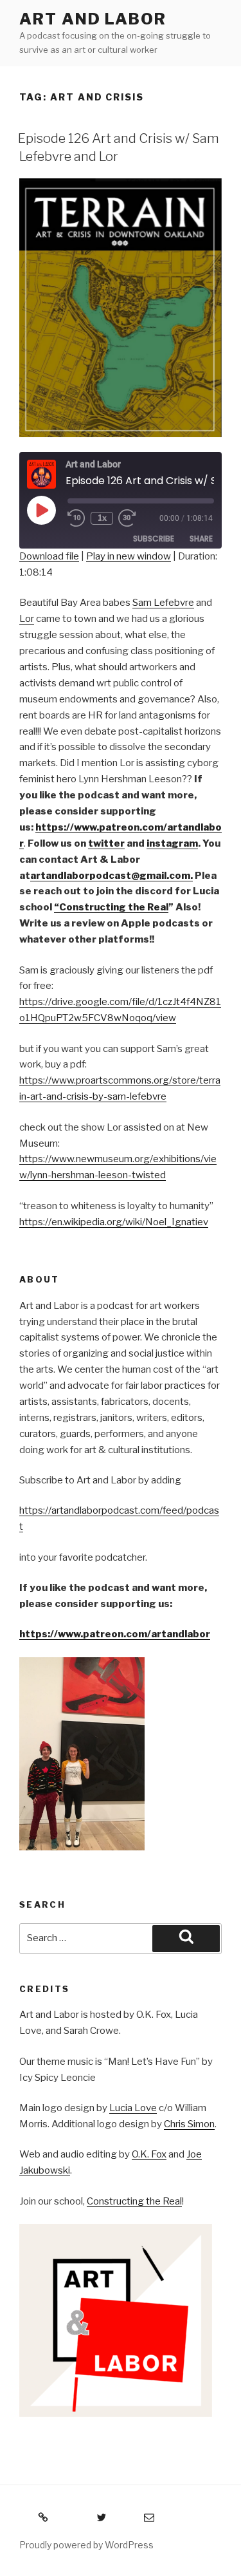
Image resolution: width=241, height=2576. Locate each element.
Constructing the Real (134, 2201)
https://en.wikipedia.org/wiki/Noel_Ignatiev (114, 1222)
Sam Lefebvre (163, 603)
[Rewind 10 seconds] (76, 518)
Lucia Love (133, 2108)
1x (102, 518)
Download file (49, 556)
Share (201, 539)
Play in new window (129, 556)
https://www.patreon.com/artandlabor (115, 1634)
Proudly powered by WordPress (86, 2545)
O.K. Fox (149, 2154)
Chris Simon (189, 2124)
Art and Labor (93, 19)
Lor (27, 619)
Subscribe (154, 539)
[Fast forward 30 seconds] (136, 518)
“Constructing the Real (111, 907)
